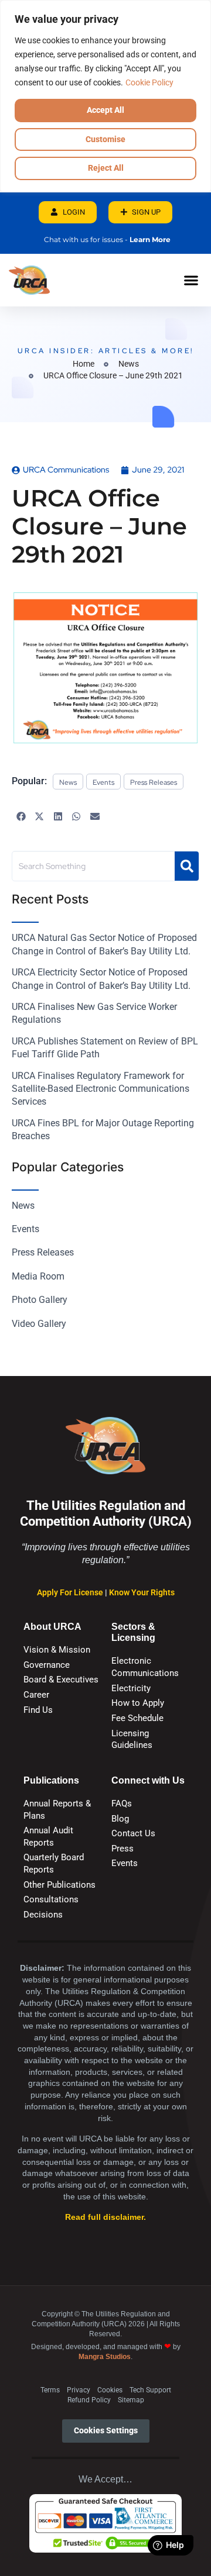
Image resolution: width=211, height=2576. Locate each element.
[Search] (187, 866)
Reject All (106, 168)
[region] (105, 96)
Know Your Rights (142, 1593)
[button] (191, 280)
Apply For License (71, 1593)
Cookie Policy (149, 82)
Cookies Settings (106, 2431)
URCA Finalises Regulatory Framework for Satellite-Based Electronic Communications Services (101, 1089)
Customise (105, 139)
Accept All (105, 110)
